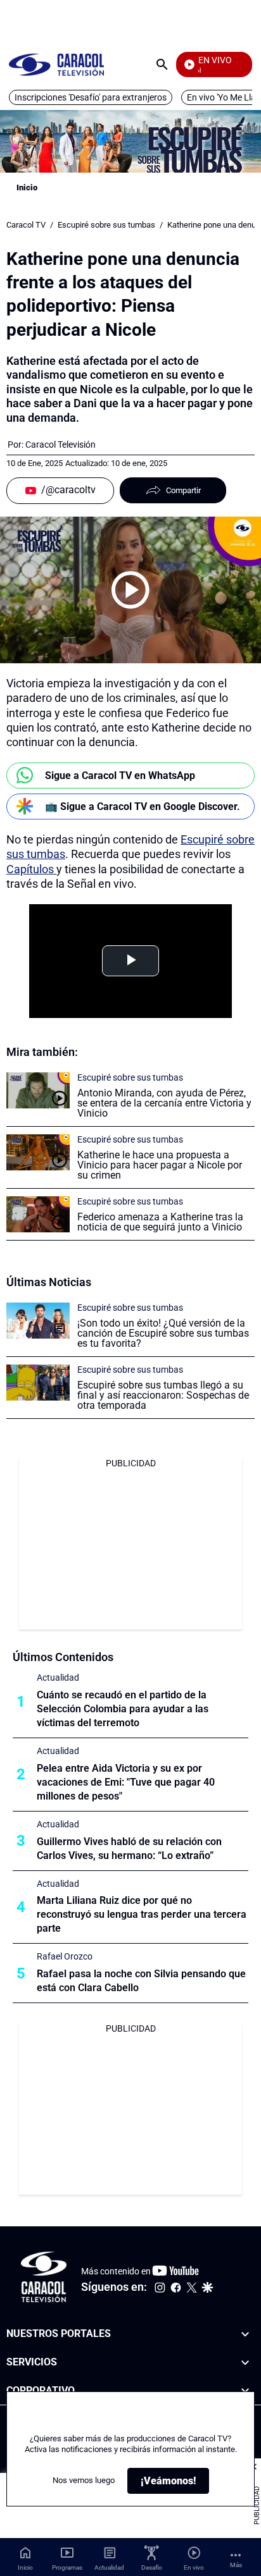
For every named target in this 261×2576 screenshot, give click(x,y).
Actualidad (58, 1677)
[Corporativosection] (245, 2391)
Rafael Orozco (65, 1956)
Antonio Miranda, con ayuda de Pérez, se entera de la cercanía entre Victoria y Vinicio (164, 1103)
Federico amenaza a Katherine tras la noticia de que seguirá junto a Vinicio (160, 1222)
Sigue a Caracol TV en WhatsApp (120, 776)
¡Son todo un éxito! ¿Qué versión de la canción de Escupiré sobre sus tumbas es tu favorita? (163, 1333)
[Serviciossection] (245, 2363)
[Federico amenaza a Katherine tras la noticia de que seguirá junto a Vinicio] (38, 1214)
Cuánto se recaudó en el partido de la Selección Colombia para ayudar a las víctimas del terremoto (123, 1709)
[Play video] (130, 590)
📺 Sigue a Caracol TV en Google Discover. (143, 807)
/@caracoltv (68, 490)
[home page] (56, 64)
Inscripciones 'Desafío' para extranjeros (91, 97)
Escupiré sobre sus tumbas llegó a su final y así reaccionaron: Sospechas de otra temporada (163, 1395)
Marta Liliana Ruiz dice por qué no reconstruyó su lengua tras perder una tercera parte (142, 1914)
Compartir (183, 490)
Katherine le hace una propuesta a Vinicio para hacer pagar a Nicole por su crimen (160, 1165)
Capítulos (31, 869)
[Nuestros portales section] (245, 2334)
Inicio (27, 187)
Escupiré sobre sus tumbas (106, 225)
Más (236, 2565)
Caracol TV (26, 225)
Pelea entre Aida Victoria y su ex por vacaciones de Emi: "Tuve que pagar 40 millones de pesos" (126, 1782)
